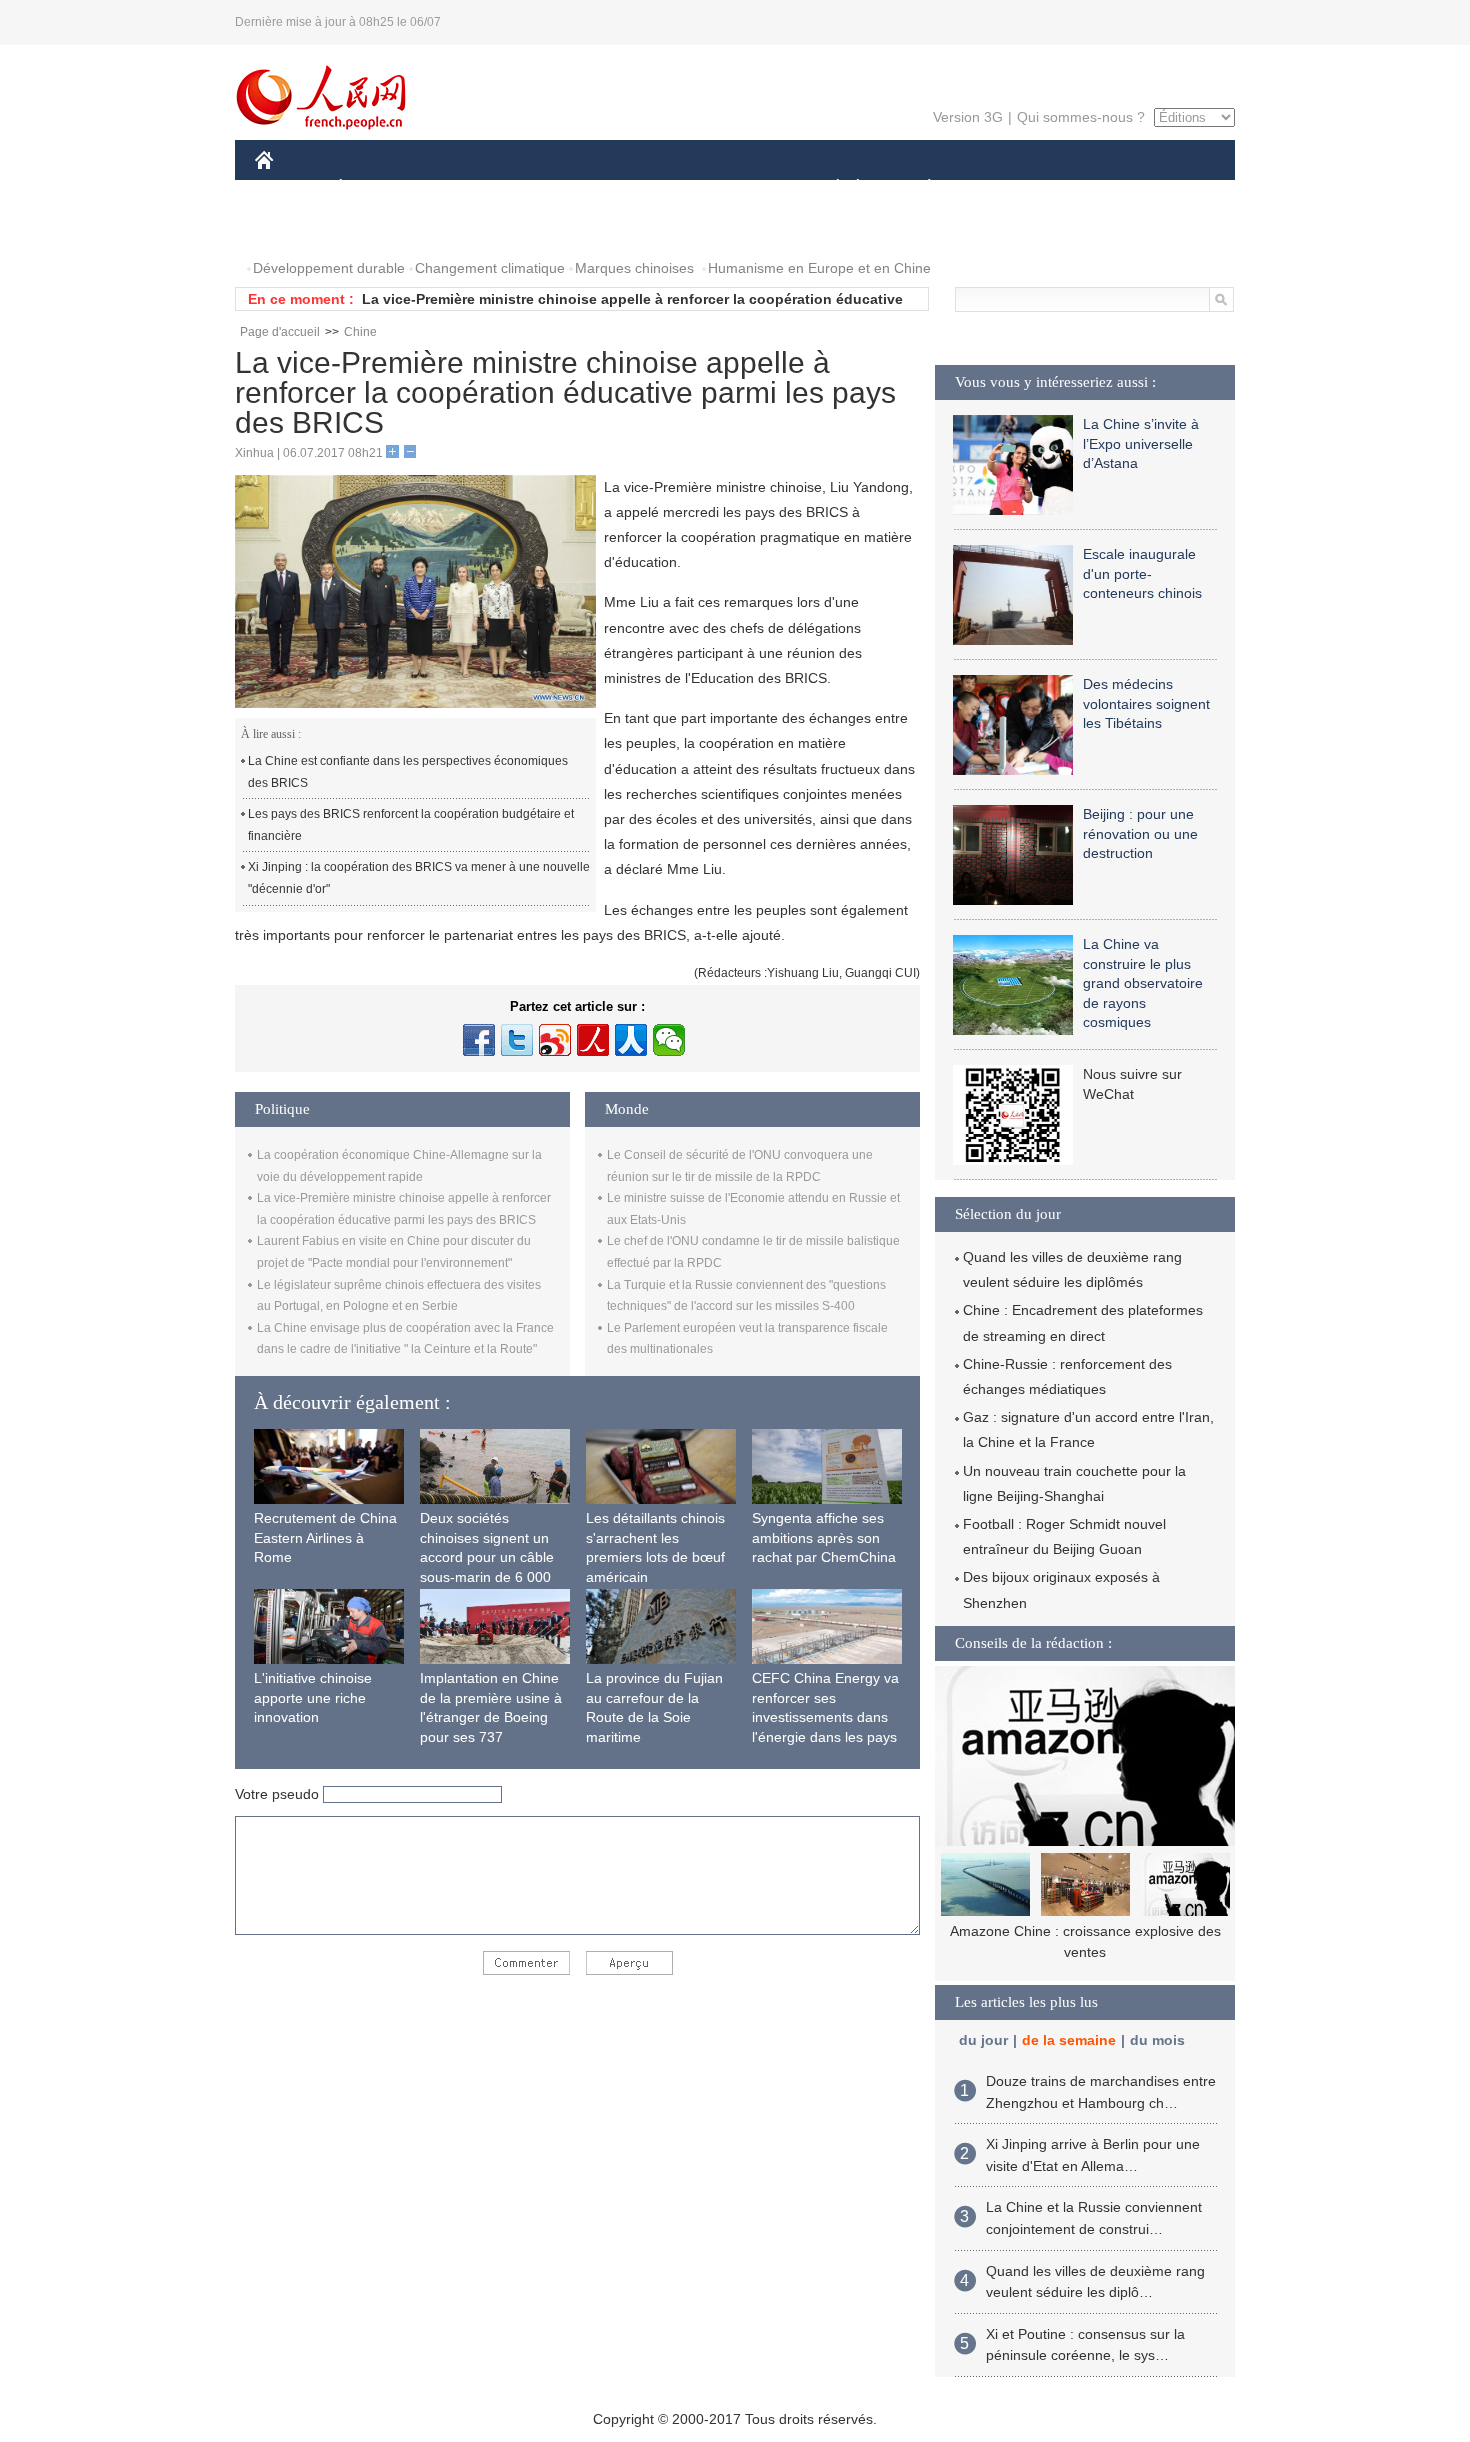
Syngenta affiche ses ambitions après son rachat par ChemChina (824, 1537)
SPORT (1000, 188)
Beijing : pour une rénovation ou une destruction (1140, 833)
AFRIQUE (556, 188)
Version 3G (968, 117)
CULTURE (737, 188)
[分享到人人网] (631, 1040)
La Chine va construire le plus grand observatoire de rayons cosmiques (1143, 983)
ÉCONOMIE (378, 188)
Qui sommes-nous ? (1081, 117)
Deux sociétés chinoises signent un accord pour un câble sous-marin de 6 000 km (487, 1557)
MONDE (471, 188)
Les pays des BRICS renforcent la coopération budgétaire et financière (411, 825)
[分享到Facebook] (479, 1040)
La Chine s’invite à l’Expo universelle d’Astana (1141, 443)
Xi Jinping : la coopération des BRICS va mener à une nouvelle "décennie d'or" (419, 878)
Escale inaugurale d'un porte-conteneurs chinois (1142, 573)
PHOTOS (297, 228)
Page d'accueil (280, 332)
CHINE (290, 188)
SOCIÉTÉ (828, 188)
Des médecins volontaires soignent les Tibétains (1146, 703)
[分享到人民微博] (593, 1040)
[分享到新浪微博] (555, 1040)
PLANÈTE (918, 188)
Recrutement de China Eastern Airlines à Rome (325, 1537)
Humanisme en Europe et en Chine (819, 268)
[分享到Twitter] (517, 1040)
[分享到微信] (669, 1040)
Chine (360, 332)
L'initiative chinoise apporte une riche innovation (313, 1697)
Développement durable (329, 268)
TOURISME (1086, 188)
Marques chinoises (634, 268)
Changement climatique (490, 268)
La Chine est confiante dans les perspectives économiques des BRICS (408, 772)
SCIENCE (646, 188)
